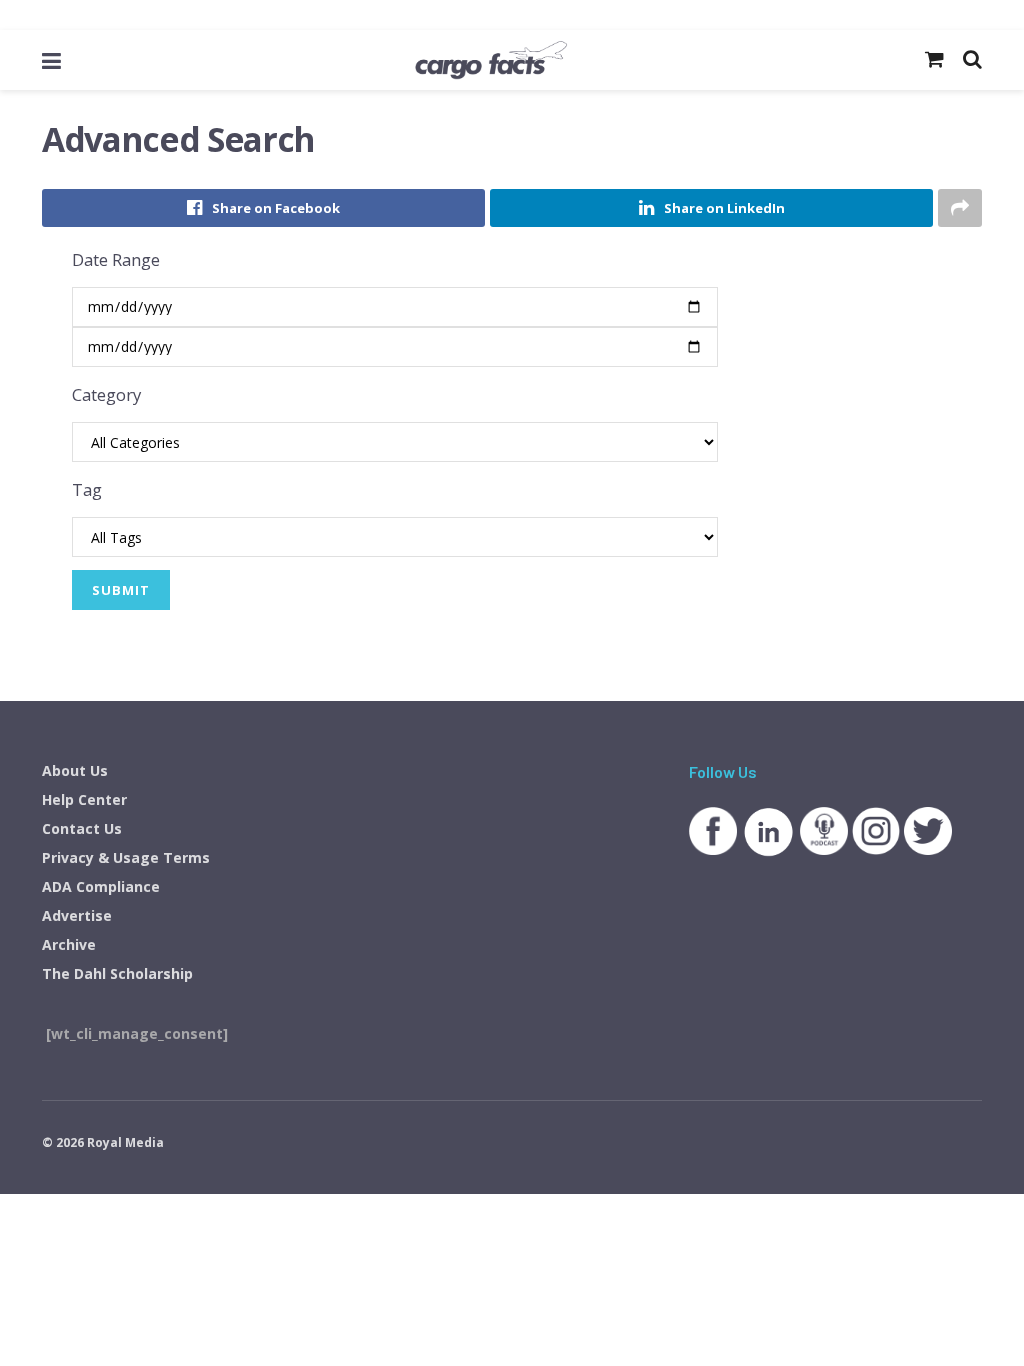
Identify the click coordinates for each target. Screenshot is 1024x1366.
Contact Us (82, 828)
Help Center (84, 799)
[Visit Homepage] (491, 60)
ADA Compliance (101, 886)
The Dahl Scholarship (117, 973)
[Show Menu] (51, 60)
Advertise (77, 915)
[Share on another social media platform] (960, 208)
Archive (69, 944)
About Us (75, 770)
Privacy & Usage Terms (126, 857)
